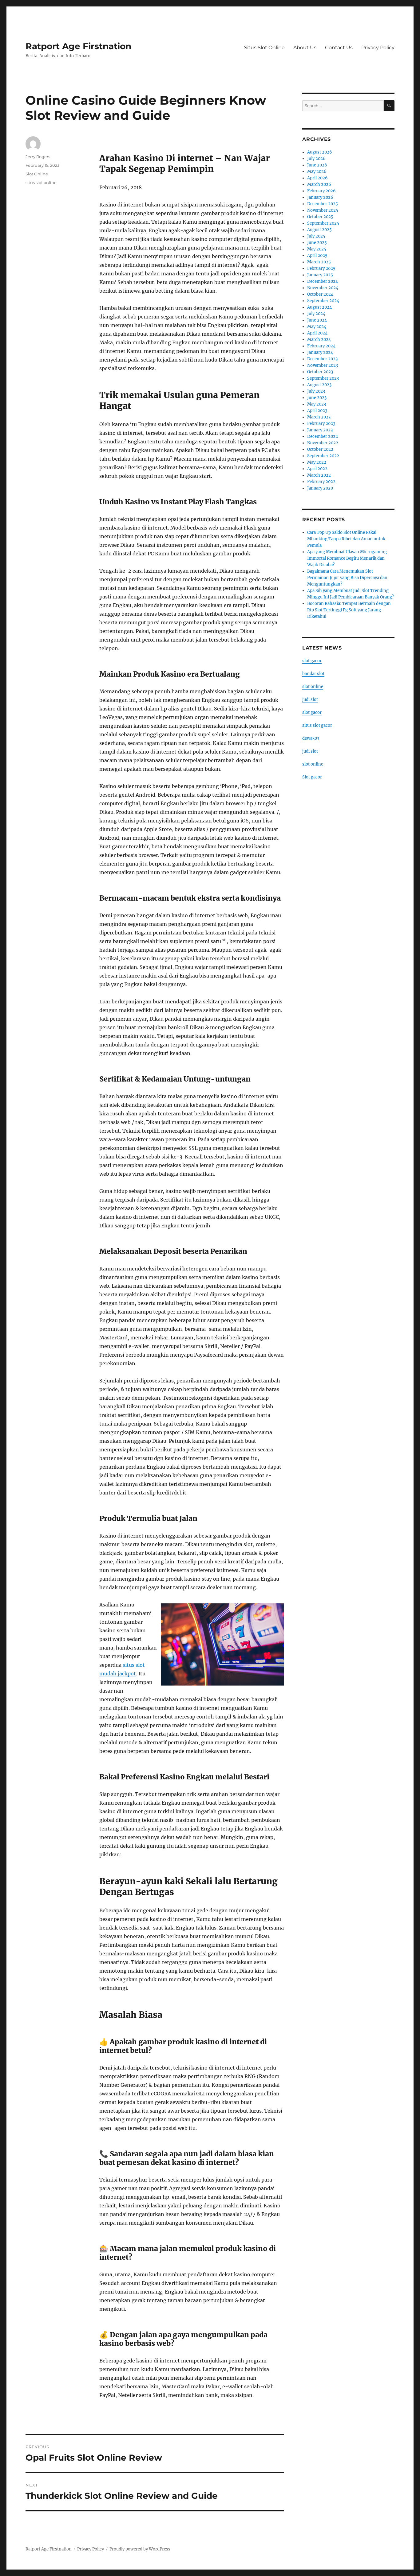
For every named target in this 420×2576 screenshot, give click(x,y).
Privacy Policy (378, 48)
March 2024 (319, 340)
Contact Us (339, 48)
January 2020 (320, 488)
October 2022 (320, 449)
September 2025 (323, 223)
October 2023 (320, 372)
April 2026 (317, 178)
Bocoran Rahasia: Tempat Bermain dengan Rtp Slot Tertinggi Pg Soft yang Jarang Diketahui (349, 610)
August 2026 (320, 152)
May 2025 (317, 249)
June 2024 (317, 320)
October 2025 (320, 217)
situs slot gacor (317, 725)
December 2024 (323, 281)
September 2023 (323, 378)
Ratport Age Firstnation (78, 46)
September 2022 (323, 456)
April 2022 (317, 469)
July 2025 (316, 236)
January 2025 (320, 275)
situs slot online (41, 182)
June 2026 (317, 165)
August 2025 (319, 230)
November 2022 (323, 443)
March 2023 (319, 417)
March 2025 (319, 262)
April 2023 (317, 411)
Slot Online (37, 174)
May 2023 (317, 404)
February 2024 (321, 346)
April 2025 (317, 256)
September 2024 (323, 301)
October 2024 (320, 294)
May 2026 (317, 172)
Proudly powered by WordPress (140, 2549)
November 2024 (323, 288)
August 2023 (319, 385)
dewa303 (311, 738)
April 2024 (317, 333)
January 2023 (320, 430)
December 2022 (323, 436)
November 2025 (323, 210)
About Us (305, 48)
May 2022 (317, 462)
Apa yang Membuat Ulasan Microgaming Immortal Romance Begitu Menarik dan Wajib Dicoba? (347, 558)
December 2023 (322, 359)
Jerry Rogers (38, 157)
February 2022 (321, 482)
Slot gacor (312, 777)
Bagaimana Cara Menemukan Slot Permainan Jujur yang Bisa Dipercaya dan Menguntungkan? (347, 578)
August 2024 (319, 307)
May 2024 (317, 327)
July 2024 (316, 314)
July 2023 (316, 391)
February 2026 (321, 191)
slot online (313, 687)
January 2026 (320, 197)
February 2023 (321, 424)
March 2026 (319, 184)
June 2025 (317, 243)
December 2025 (323, 204)
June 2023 (317, 398)
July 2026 (316, 159)
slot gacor (312, 661)
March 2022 (319, 475)
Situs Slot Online (264, 48)
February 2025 (321, 268)
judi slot (310, 700)
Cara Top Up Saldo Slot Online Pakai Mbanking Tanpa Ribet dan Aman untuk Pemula (346, 539)
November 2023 (323, 365)
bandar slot (313, 674)
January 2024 (320, 352)
